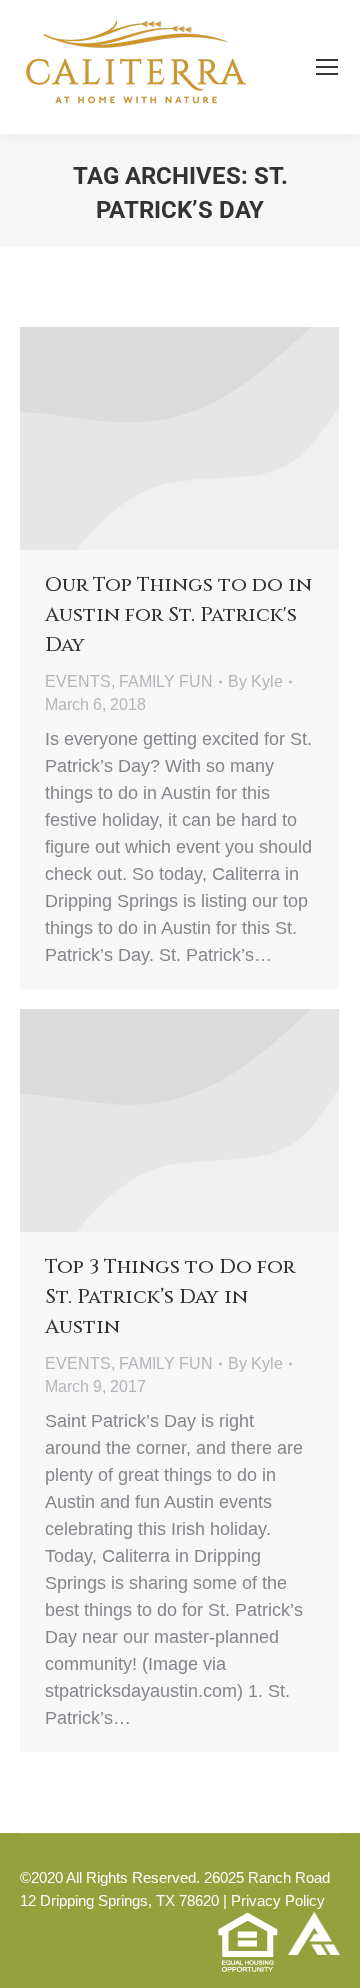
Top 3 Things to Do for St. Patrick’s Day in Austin (170, 1296)
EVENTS (78, 681)
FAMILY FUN (166, 681)
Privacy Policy (278, 1900)
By (255, 681)
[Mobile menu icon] (327, 67)
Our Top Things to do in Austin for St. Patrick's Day (178, 614)
